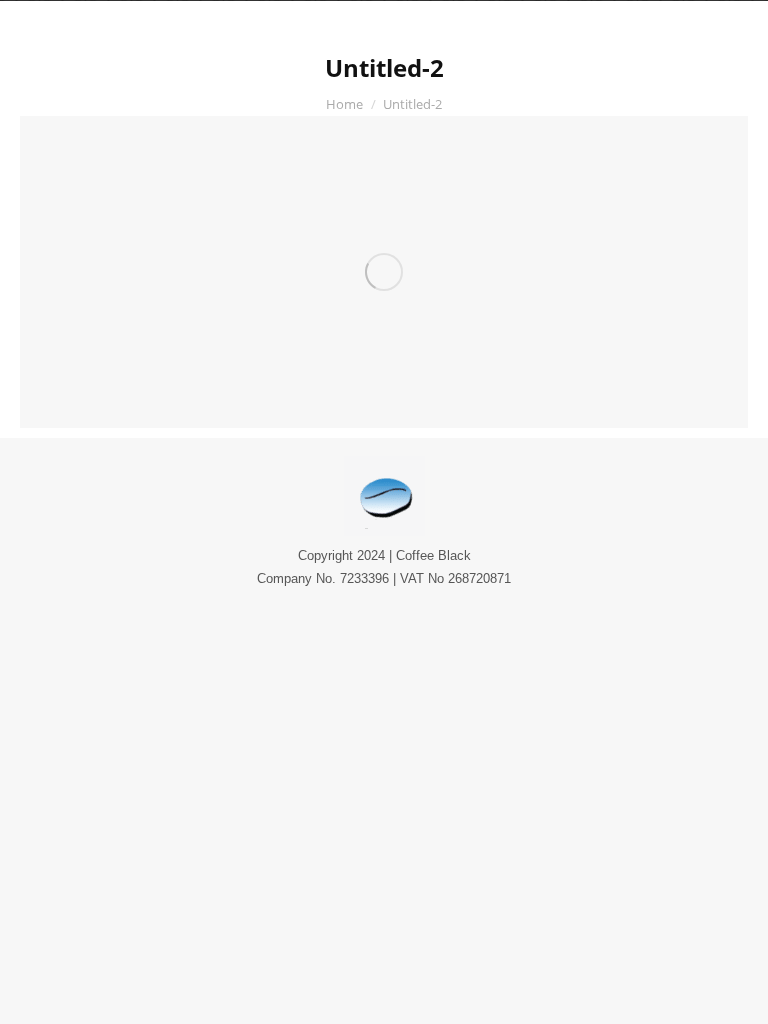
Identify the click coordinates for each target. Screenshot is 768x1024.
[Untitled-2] (384, 272)
